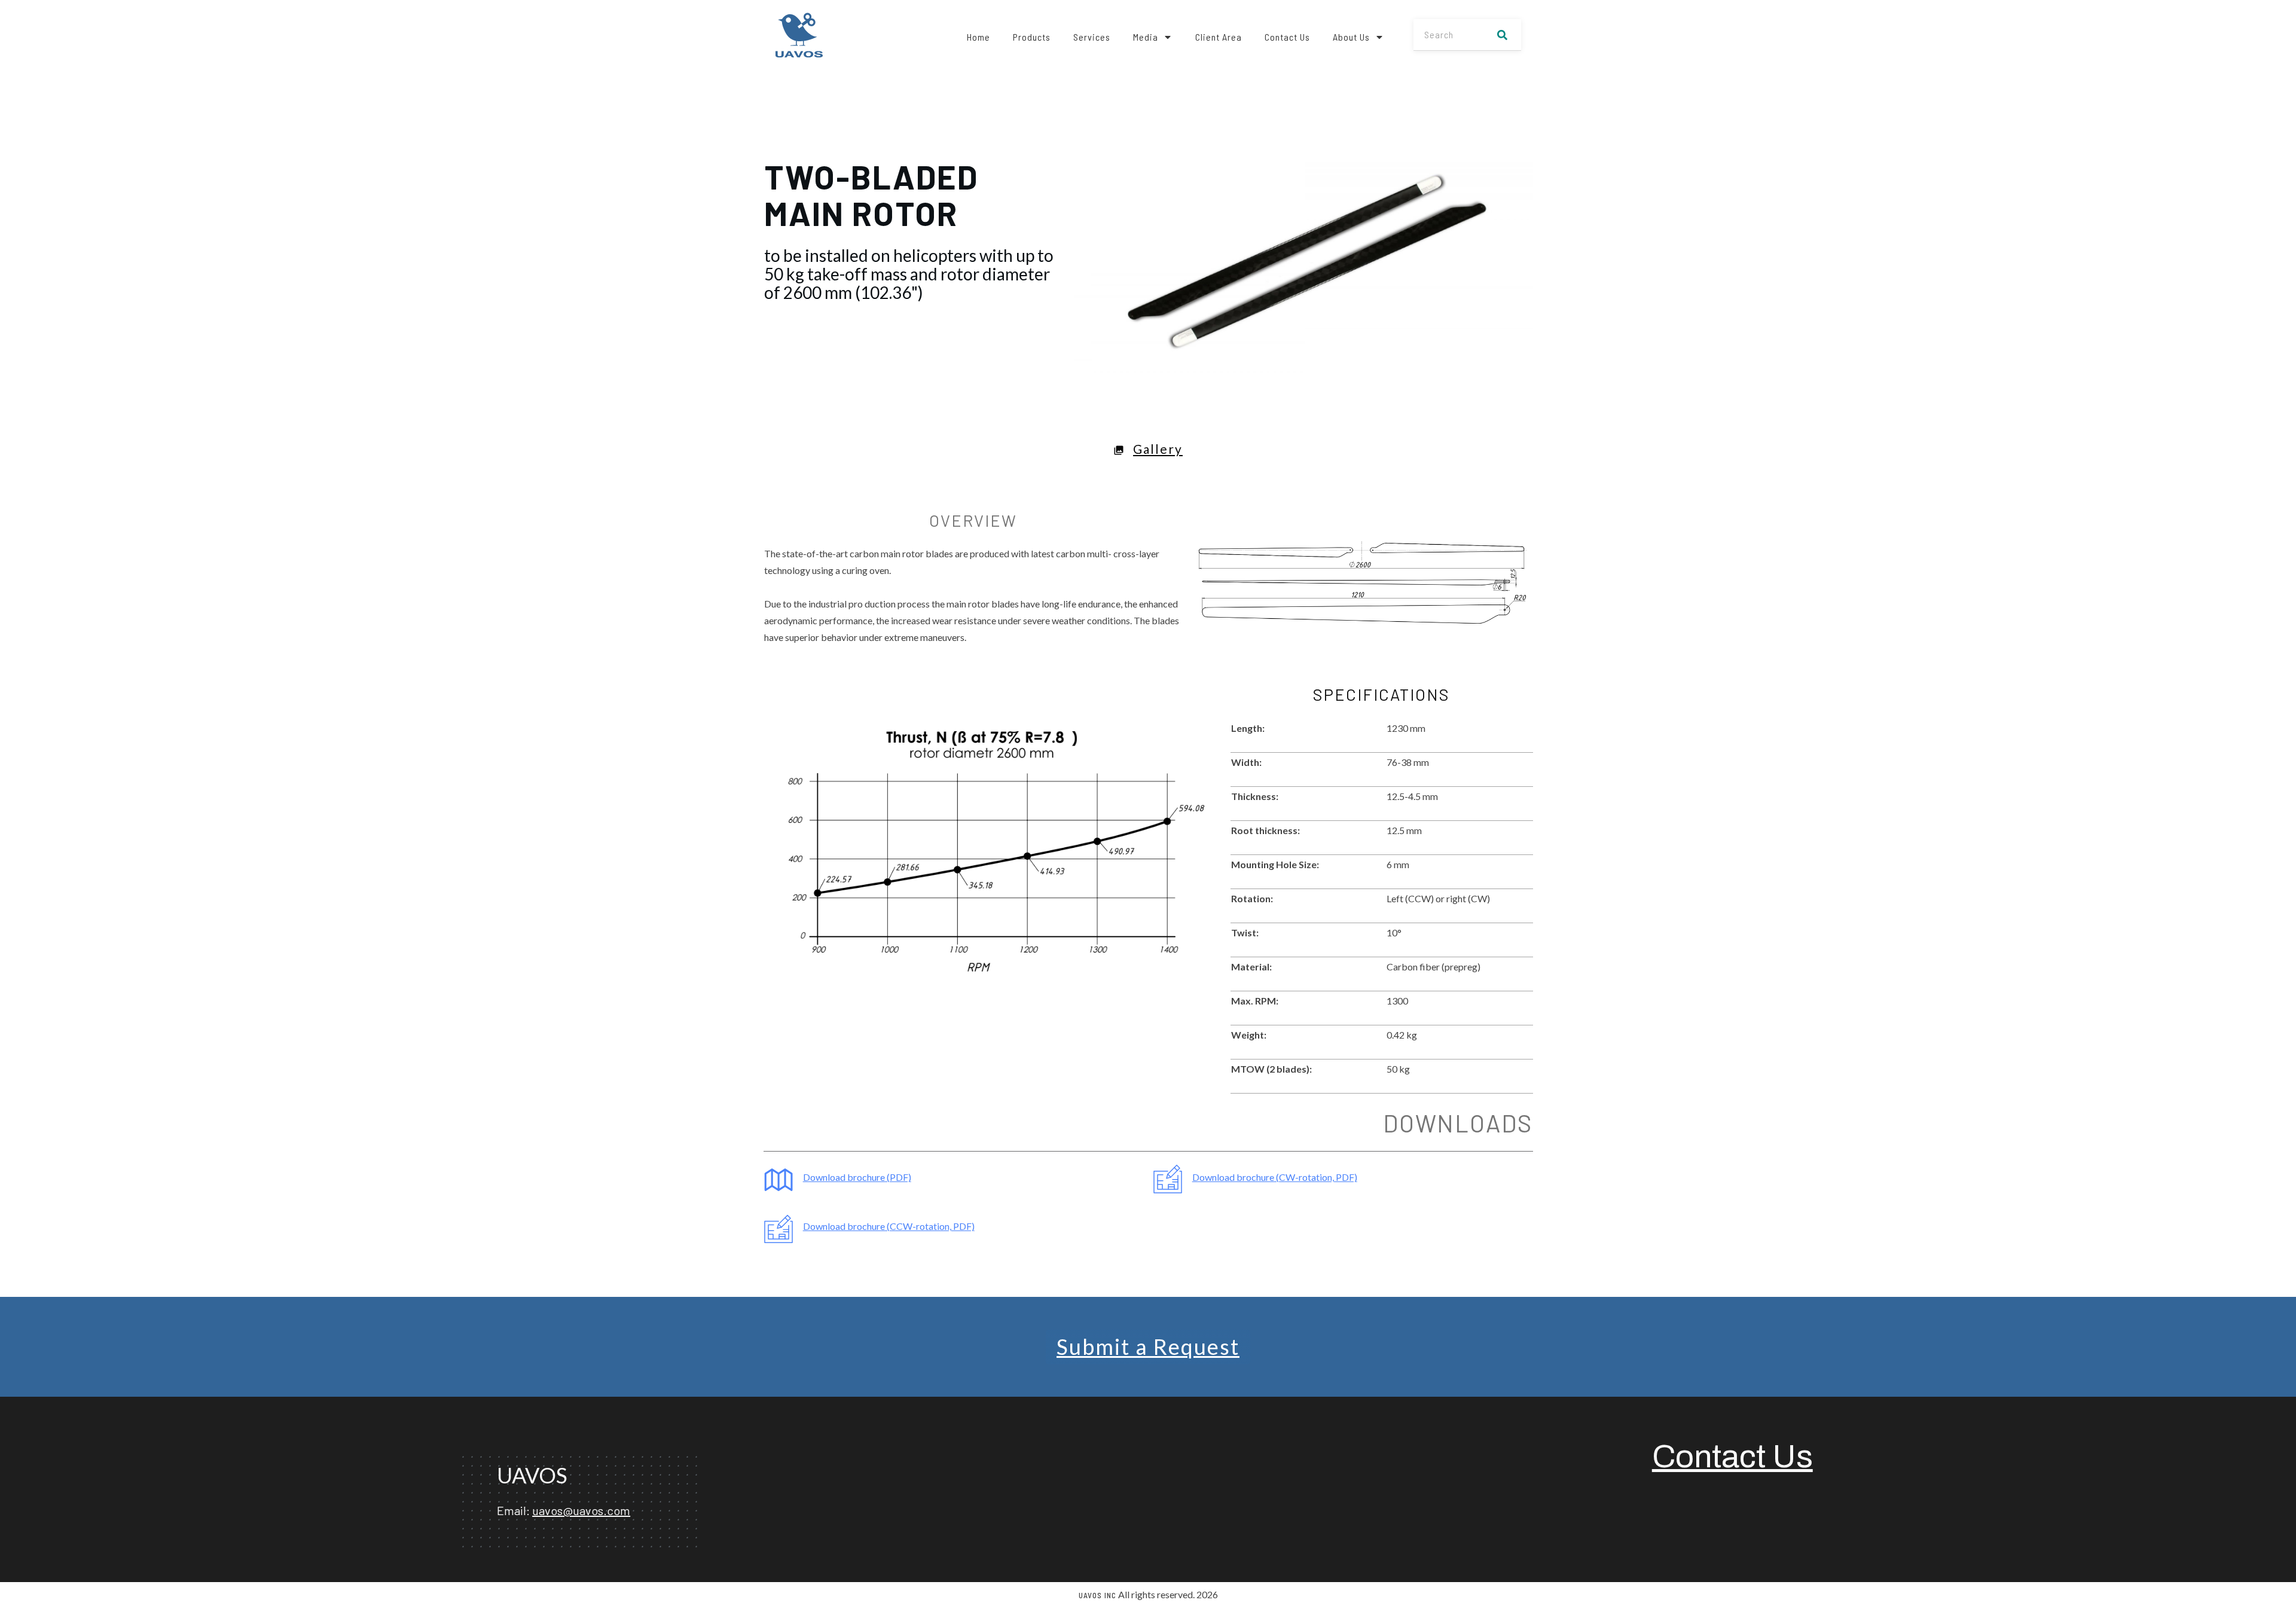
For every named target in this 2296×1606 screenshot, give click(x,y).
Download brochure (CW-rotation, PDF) (1275, 1177)
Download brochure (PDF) (857, 1177)
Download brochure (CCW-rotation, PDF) (889, 1226)
